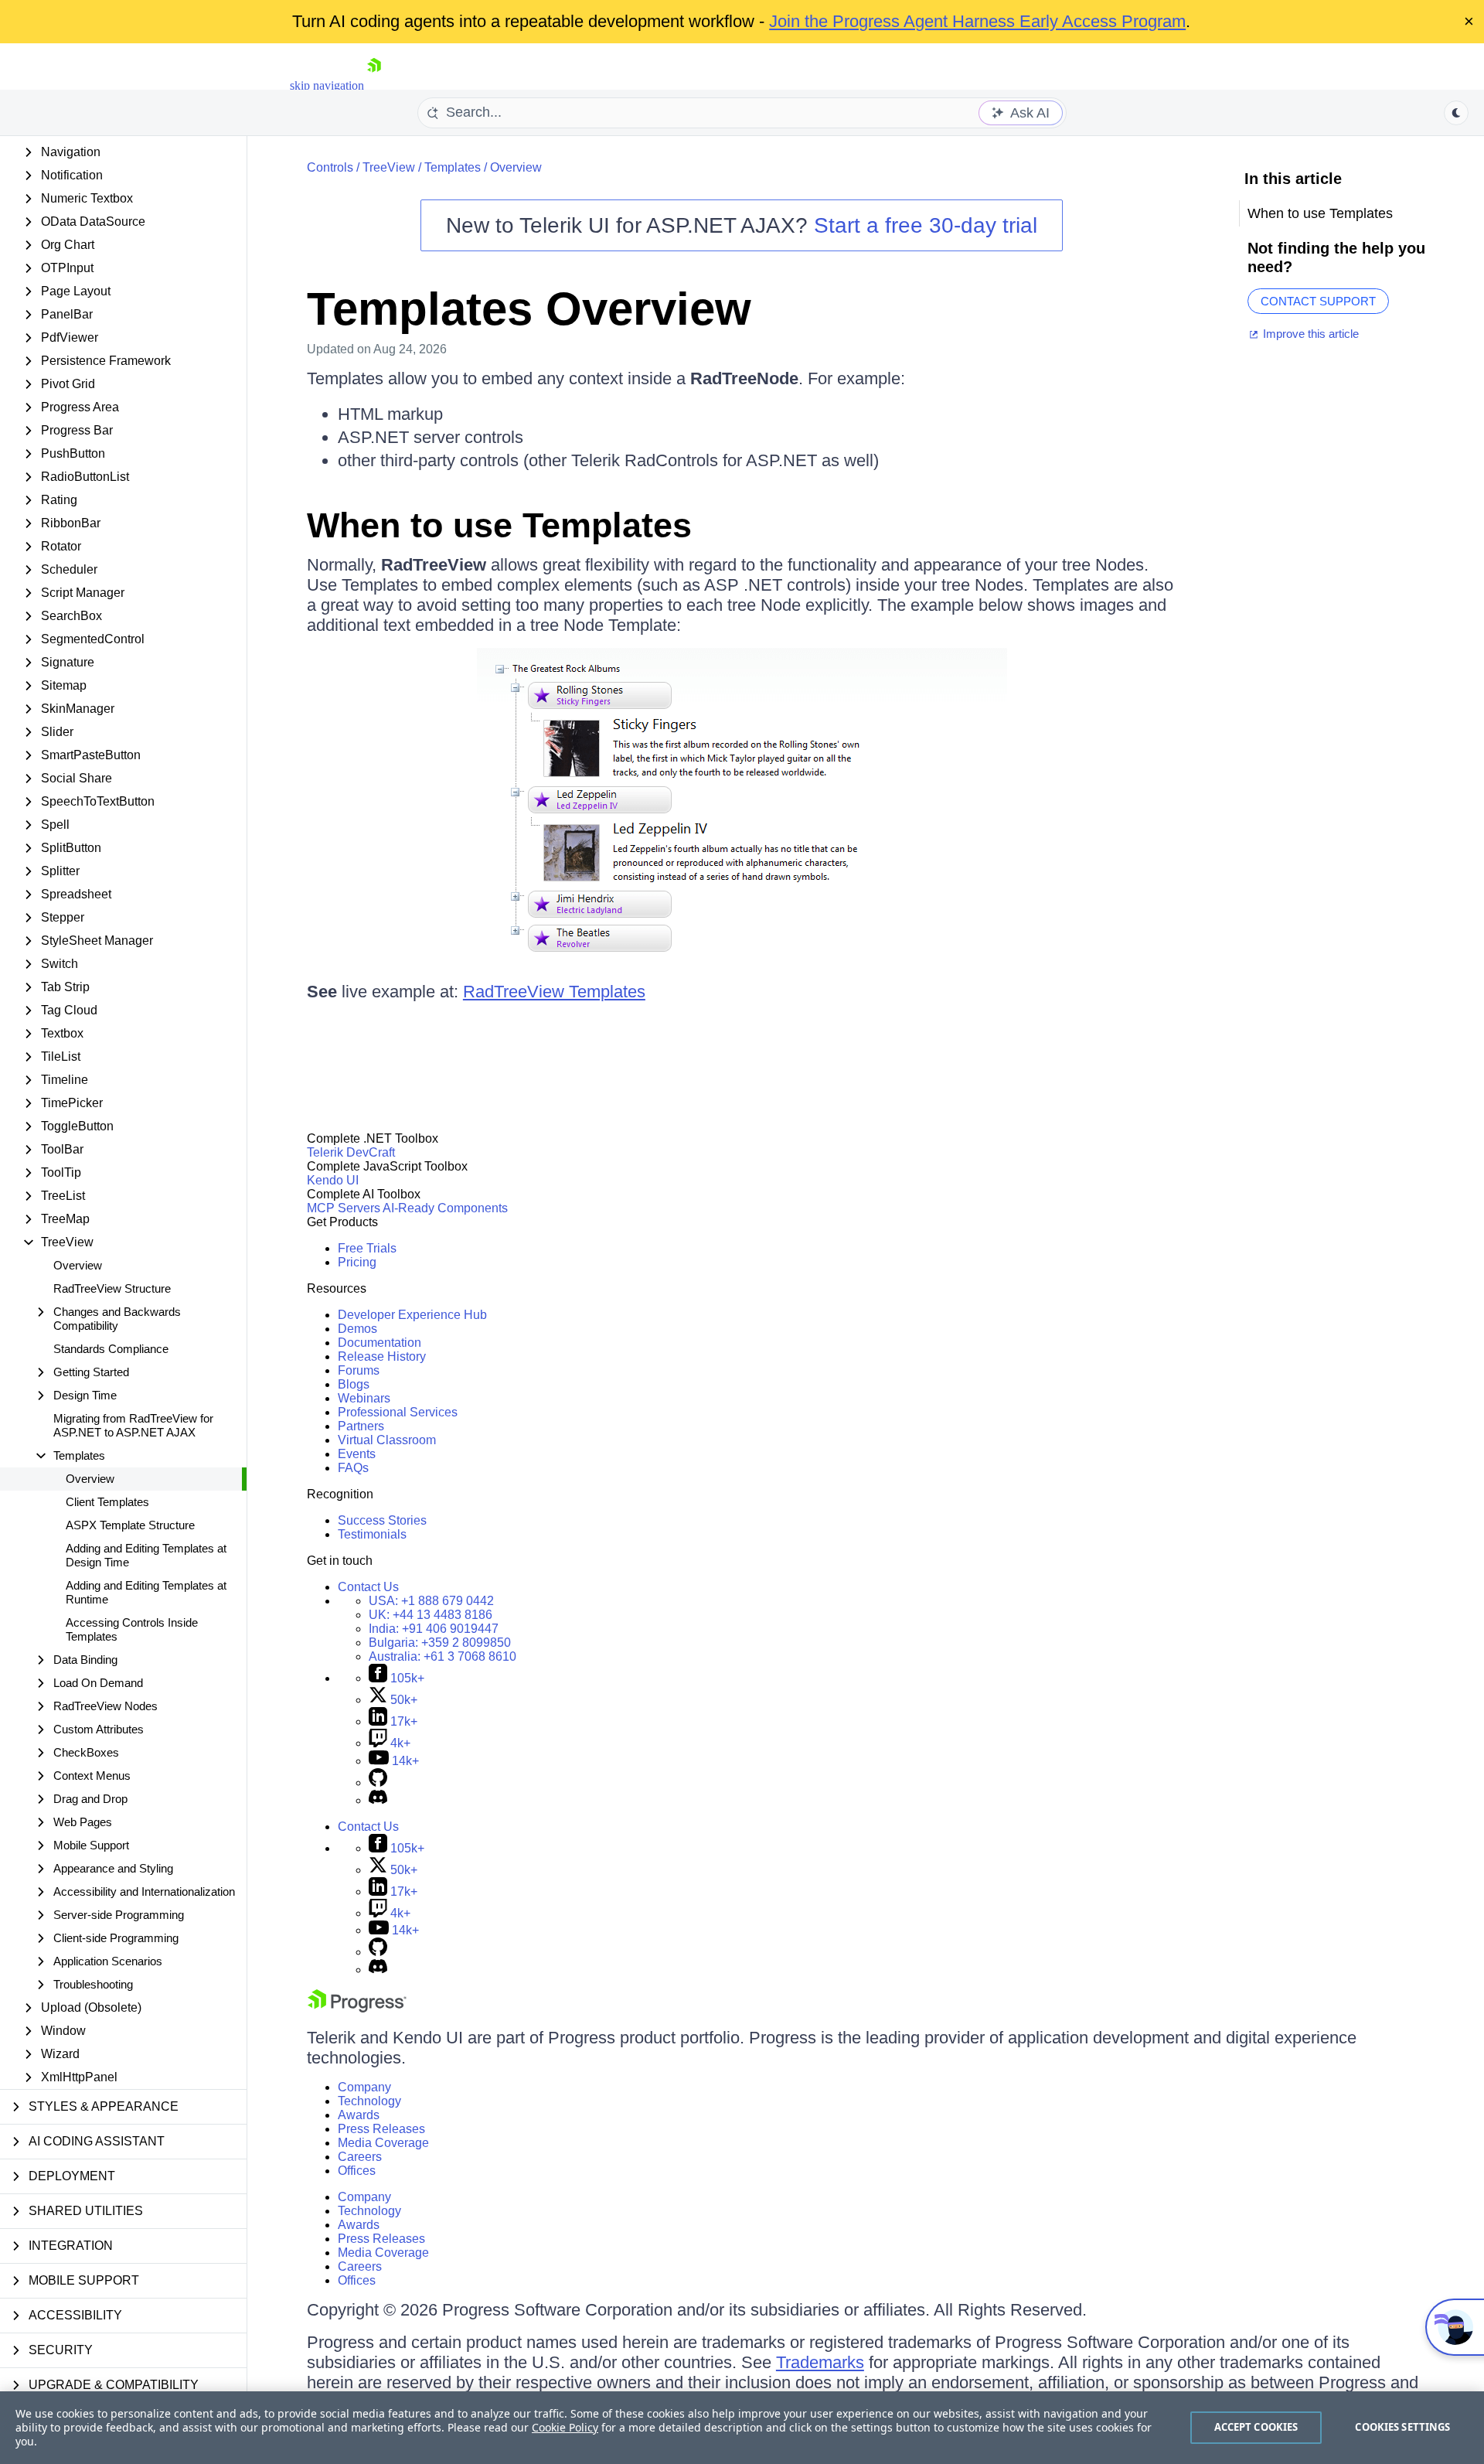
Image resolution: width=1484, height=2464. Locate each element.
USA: (431, 1601)
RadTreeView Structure (112, 1288)
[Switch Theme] (1456, 113)
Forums (359, 1370)
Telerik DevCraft (351, 1152)
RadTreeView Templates (554, 992)
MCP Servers (344, 1208)
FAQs (353, 1468)
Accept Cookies (1256, 2427)
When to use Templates (499, 525)
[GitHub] (378, 1782)
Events (357, 1454)
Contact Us (368, 1587)
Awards (359, 2115)
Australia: (442, 1656)
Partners (361, 1426)
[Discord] (378, 1800)
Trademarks (820, 2362)
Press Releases (381, 2129)
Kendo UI (333, 1180)
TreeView (389, 167)
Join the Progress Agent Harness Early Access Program (977, 21)
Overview (78, 1265)
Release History (382, 1356)
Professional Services (398, 1412)
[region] (742, 2428)
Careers (360, 2157)
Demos (357, 1329)
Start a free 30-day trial (926, 225)
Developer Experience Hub (412, 1315)
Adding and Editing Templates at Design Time (146, 1555)
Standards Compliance (111, 1349)
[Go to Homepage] (374, 85)
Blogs (354, 1384)
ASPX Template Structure (130, 1525)
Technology (369, 2101)
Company (364, 2087)
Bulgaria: (440, 1643)
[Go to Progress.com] (357, 2008)
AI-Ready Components (445, 1208)
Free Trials (367, 1248)
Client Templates (107, 1502)
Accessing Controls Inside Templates (132, 1629)
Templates (453, 167)
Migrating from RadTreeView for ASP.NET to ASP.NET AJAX (133, 1425)
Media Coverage (383, 2143)
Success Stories (382, 1520)
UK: (431, 1615)
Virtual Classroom (387, 1440)
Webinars (364, 1398)
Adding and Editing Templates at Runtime (146, 1592)
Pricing (357, 1262)
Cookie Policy (565, 2427)
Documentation (380, 1343)
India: (434, 1629)
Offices (357, 2171)
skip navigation (327, 85)
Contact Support (1318, 301)
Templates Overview (529, 309)
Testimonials (372, 1534)
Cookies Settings (1402, 2427)
